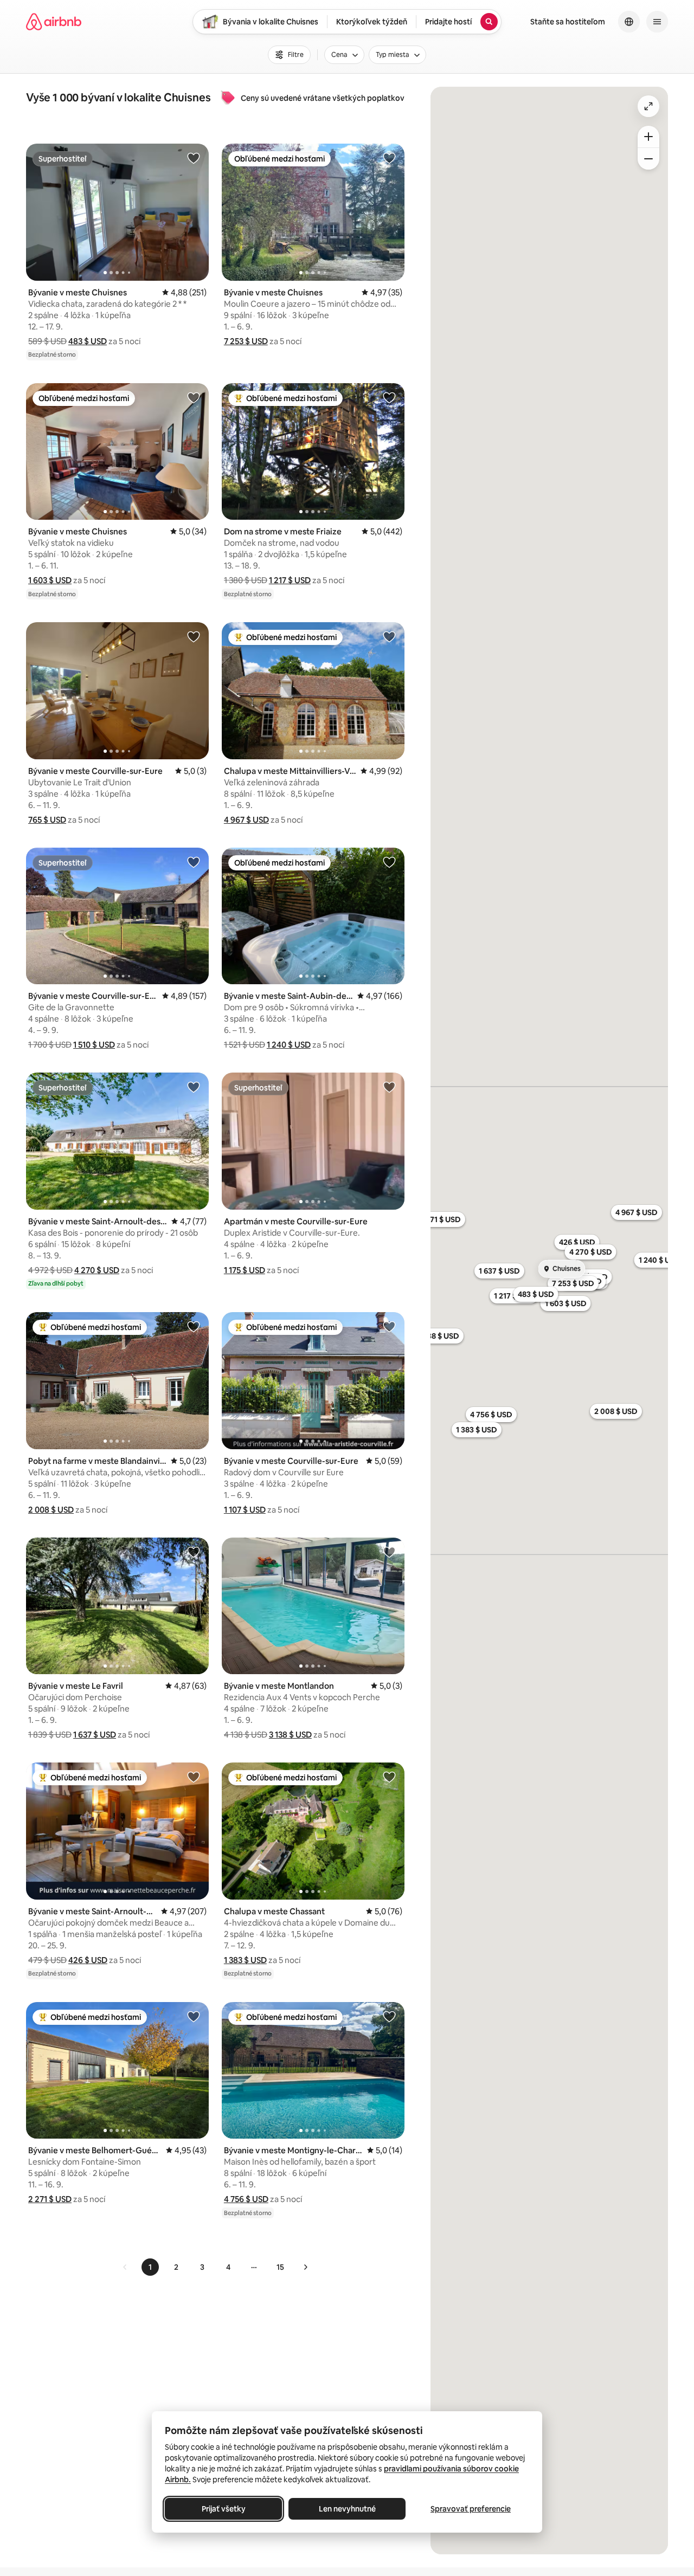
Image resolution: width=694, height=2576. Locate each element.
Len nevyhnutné (347, 2509)
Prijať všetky (224, 2509)
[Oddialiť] (648, 159)
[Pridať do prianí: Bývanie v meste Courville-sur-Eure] (194, 636)
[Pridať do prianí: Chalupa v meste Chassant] (389, 1777)
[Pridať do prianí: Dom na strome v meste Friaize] (389, 397)
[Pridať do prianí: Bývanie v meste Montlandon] (389, 1552)
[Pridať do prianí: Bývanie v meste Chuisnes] (194, 158)
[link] (125, 2267)
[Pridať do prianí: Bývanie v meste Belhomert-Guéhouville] (194, 2016)
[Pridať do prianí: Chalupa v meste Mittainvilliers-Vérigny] (389, 636)
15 (280, 2267)
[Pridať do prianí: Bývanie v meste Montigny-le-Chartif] (389, 2016)
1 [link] (150, 2267)
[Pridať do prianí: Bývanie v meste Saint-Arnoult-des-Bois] (194, 1087)
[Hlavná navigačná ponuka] (657, 22)
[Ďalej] (305, 2267)
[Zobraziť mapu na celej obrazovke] (648, 106)
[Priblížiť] (648, 137)
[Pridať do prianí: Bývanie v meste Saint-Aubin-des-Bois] (389, 862)
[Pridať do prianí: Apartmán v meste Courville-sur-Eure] (389, 1087)
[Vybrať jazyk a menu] (629, 22)
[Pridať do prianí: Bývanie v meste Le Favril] (194, 1552)
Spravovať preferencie (471, 2509)
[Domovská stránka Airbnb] (54, 22)
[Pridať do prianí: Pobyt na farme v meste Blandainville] (194, 1326)
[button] (88, 341)
